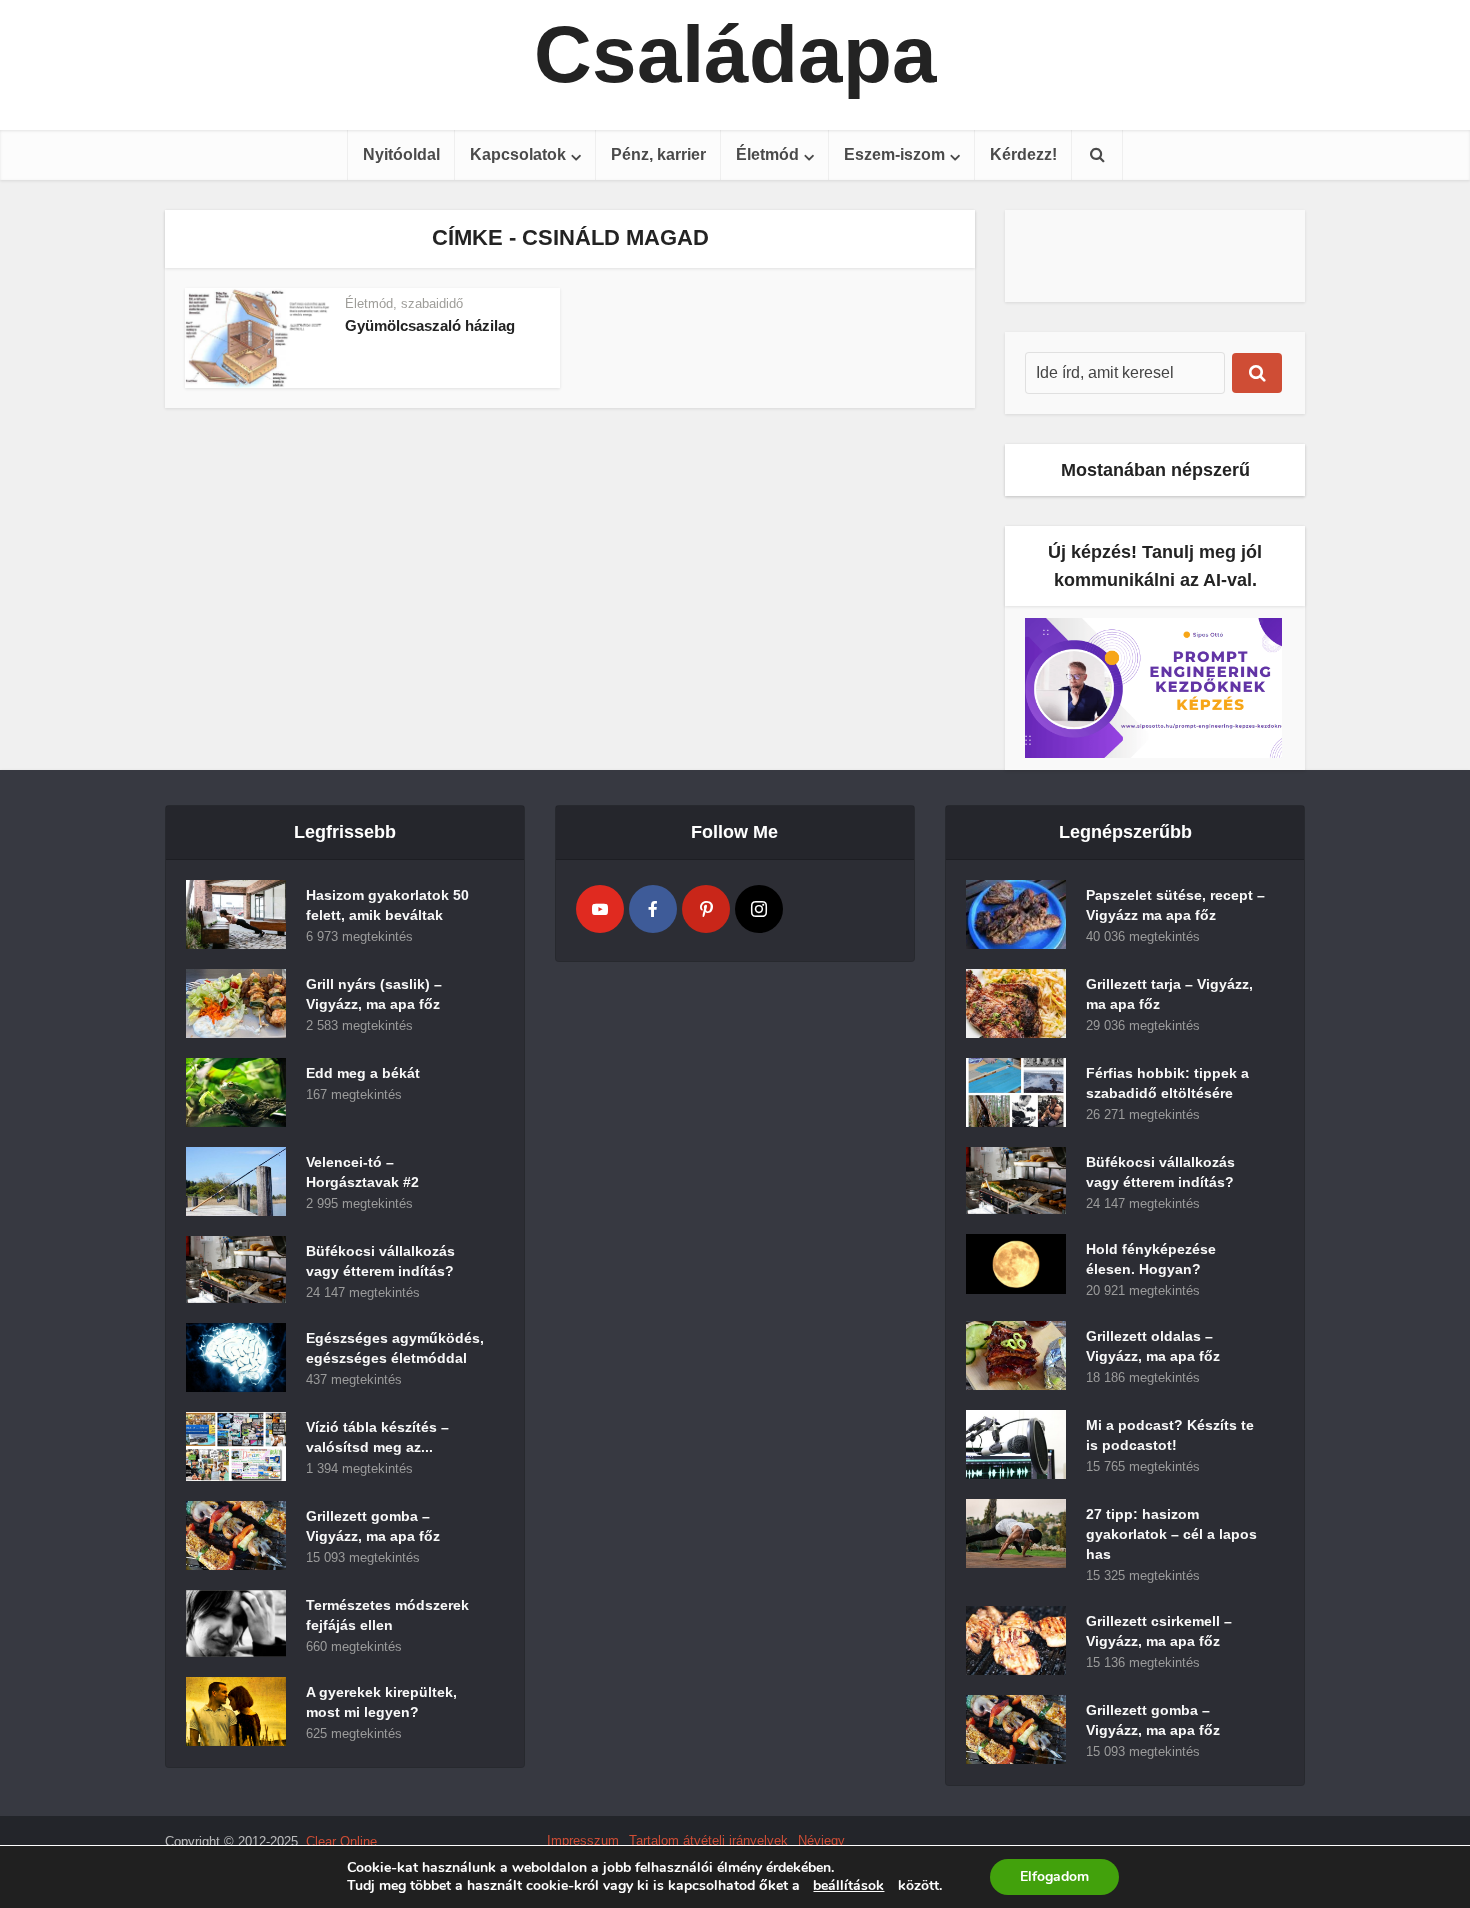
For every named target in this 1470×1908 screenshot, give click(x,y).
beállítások (848, 1886)
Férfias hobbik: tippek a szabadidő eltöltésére (1167, 1083)
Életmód (767, 154)
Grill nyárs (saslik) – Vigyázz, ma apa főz (374, 994)
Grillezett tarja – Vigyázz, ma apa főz (1169, 994)
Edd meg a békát (363, 1073)
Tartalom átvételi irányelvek (708, 1840)
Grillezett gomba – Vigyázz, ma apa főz (373, 1526)
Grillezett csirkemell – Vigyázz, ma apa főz (1159, 1631)
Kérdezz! (1023, 154)
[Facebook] (653, 909)
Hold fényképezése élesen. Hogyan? (1151, 1259)
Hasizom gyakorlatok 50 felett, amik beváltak (387, 905)
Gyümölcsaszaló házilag (430, 325)
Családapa (735, 55)
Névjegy (821, 1840)
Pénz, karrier (658, 154)
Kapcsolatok (518, 154)
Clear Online (341, 1841)
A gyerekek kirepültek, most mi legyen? (381, 1702)
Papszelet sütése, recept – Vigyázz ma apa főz (1175, 905)
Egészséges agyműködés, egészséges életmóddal (395, 1348)
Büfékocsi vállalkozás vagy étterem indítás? (380, 1261)
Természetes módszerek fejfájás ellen (387, 1615)
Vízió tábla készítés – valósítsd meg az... (377, 1437)
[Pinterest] (706, 909)
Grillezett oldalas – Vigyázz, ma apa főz (1153, 1346)
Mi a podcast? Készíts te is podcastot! (1170, 1435)
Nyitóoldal (401, 154)
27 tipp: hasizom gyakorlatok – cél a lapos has (1171, 1534)
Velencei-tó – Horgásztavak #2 (362, 1172)
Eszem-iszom (894, 154)
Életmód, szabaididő (404, 303)
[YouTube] (600, 909)
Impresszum (583, 1840)
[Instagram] (759, 909)
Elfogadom (1054, 1876)
